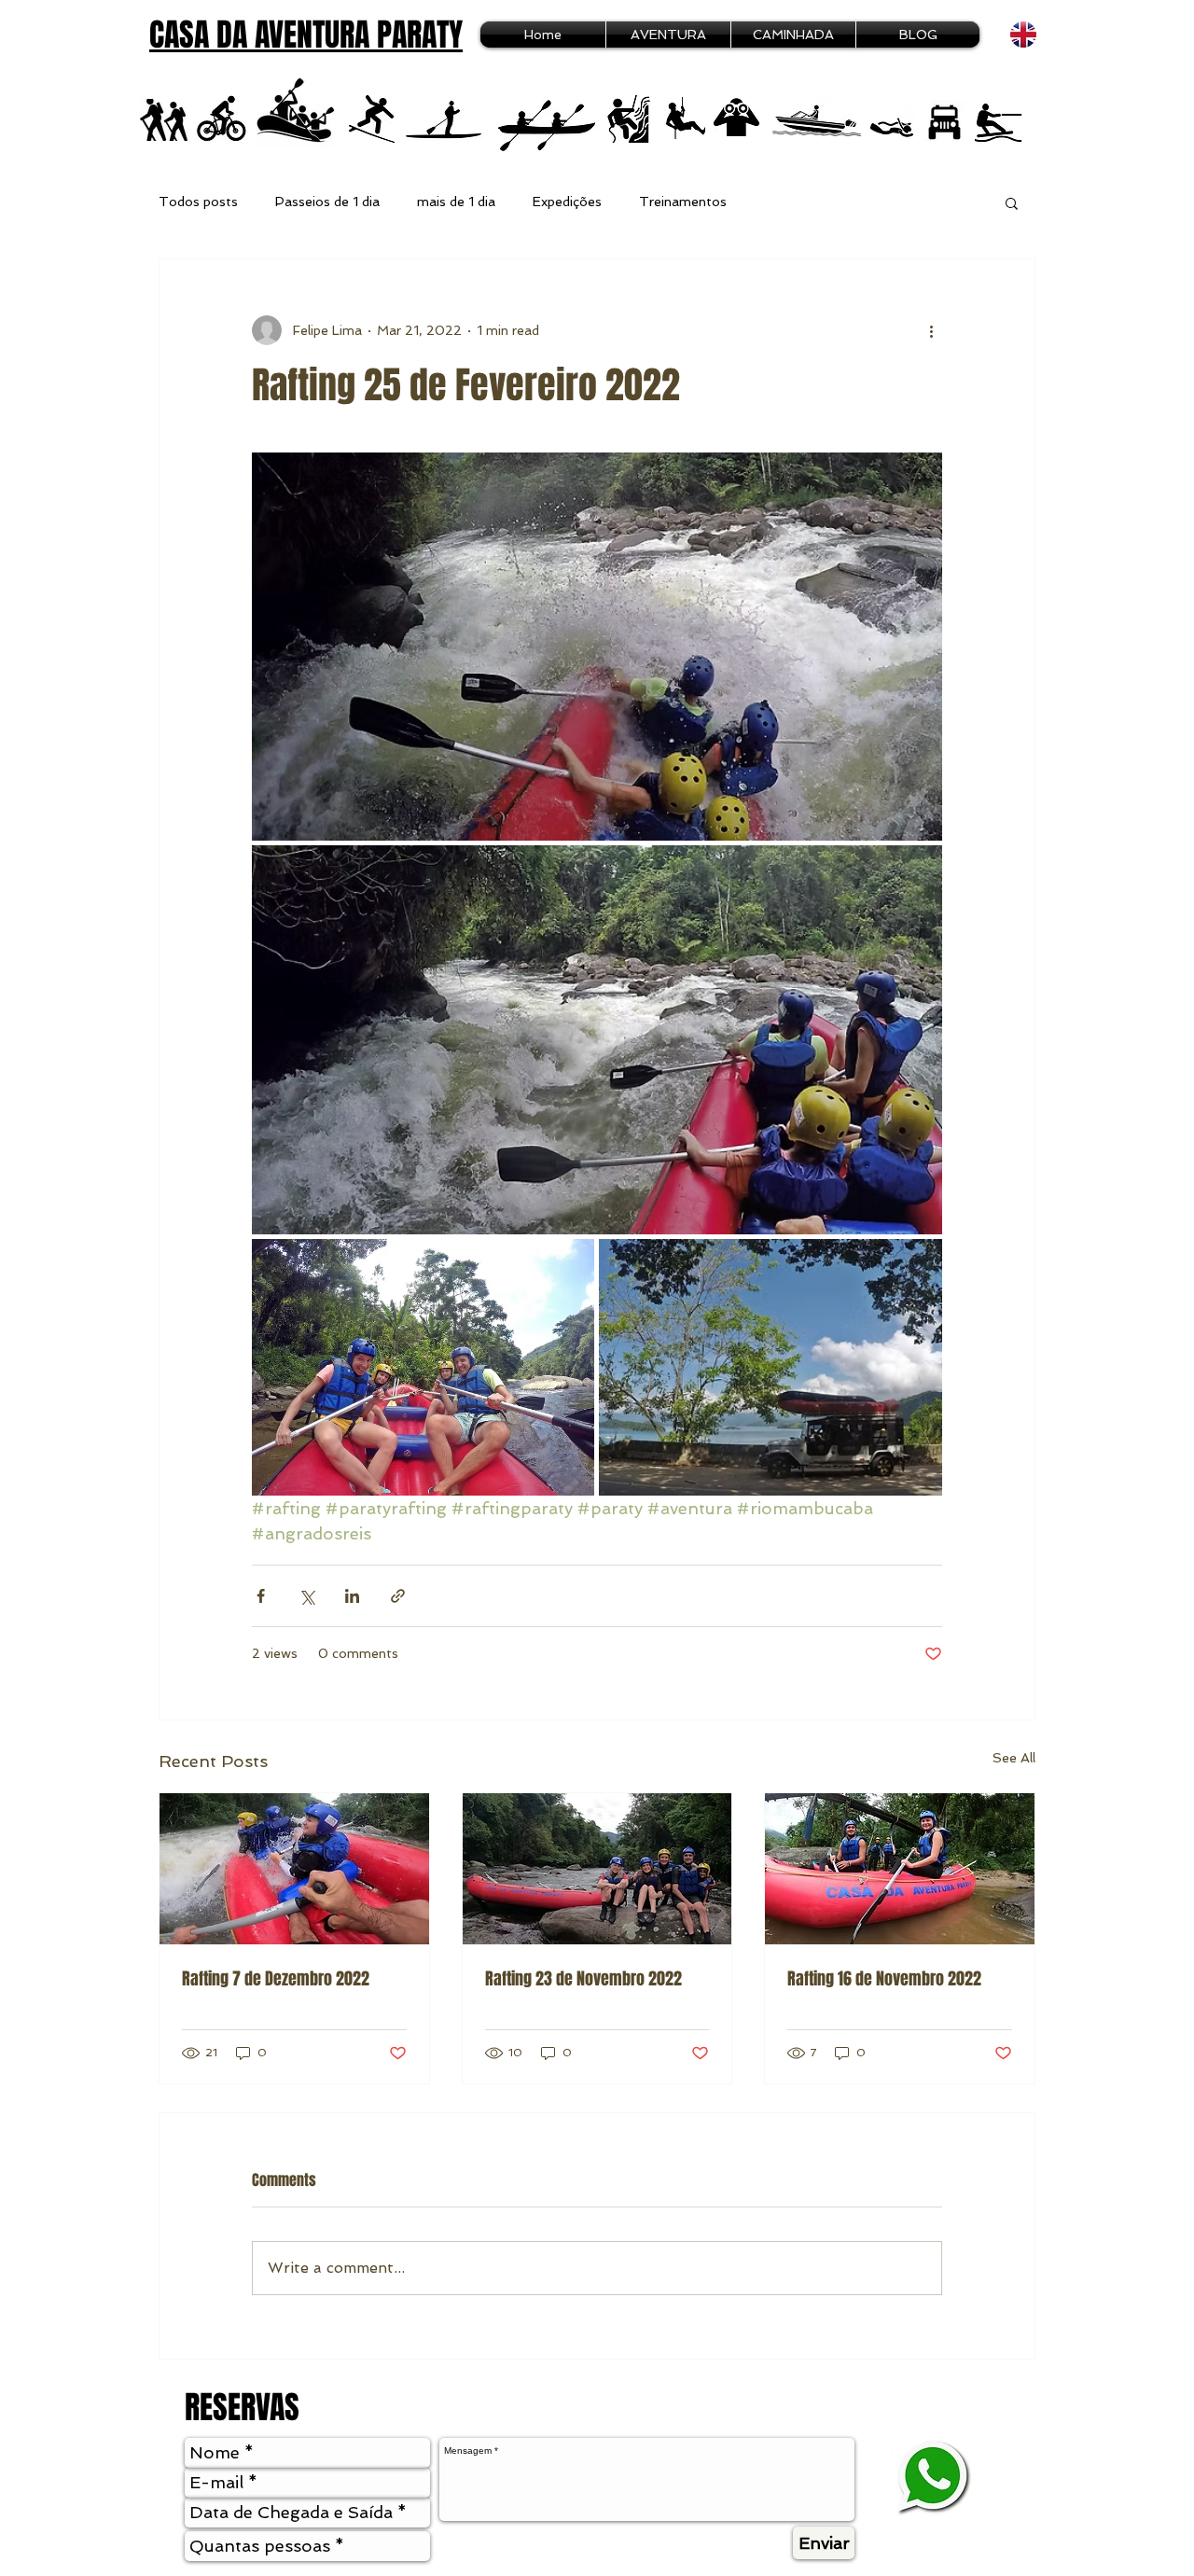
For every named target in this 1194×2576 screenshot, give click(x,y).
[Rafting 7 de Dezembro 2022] (294, 1869)
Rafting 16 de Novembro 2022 (884, 1979)
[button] (1012, 202)
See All (1014, 1758)
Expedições (567, 202)
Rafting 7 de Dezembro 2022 (276, 1979)
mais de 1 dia (456, 202)
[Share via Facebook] (261, 1596)
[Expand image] (597, 647)
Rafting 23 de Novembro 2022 (583, 1979)
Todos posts (198, 202)
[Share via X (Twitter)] (306, 1596)
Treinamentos (683, 202)
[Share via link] (398, 1596)
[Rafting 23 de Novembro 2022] (597, 1869)
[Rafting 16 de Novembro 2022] (900, 1869)
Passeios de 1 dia (327, 202)
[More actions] (931, 330)
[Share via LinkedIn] (352, 1596)
